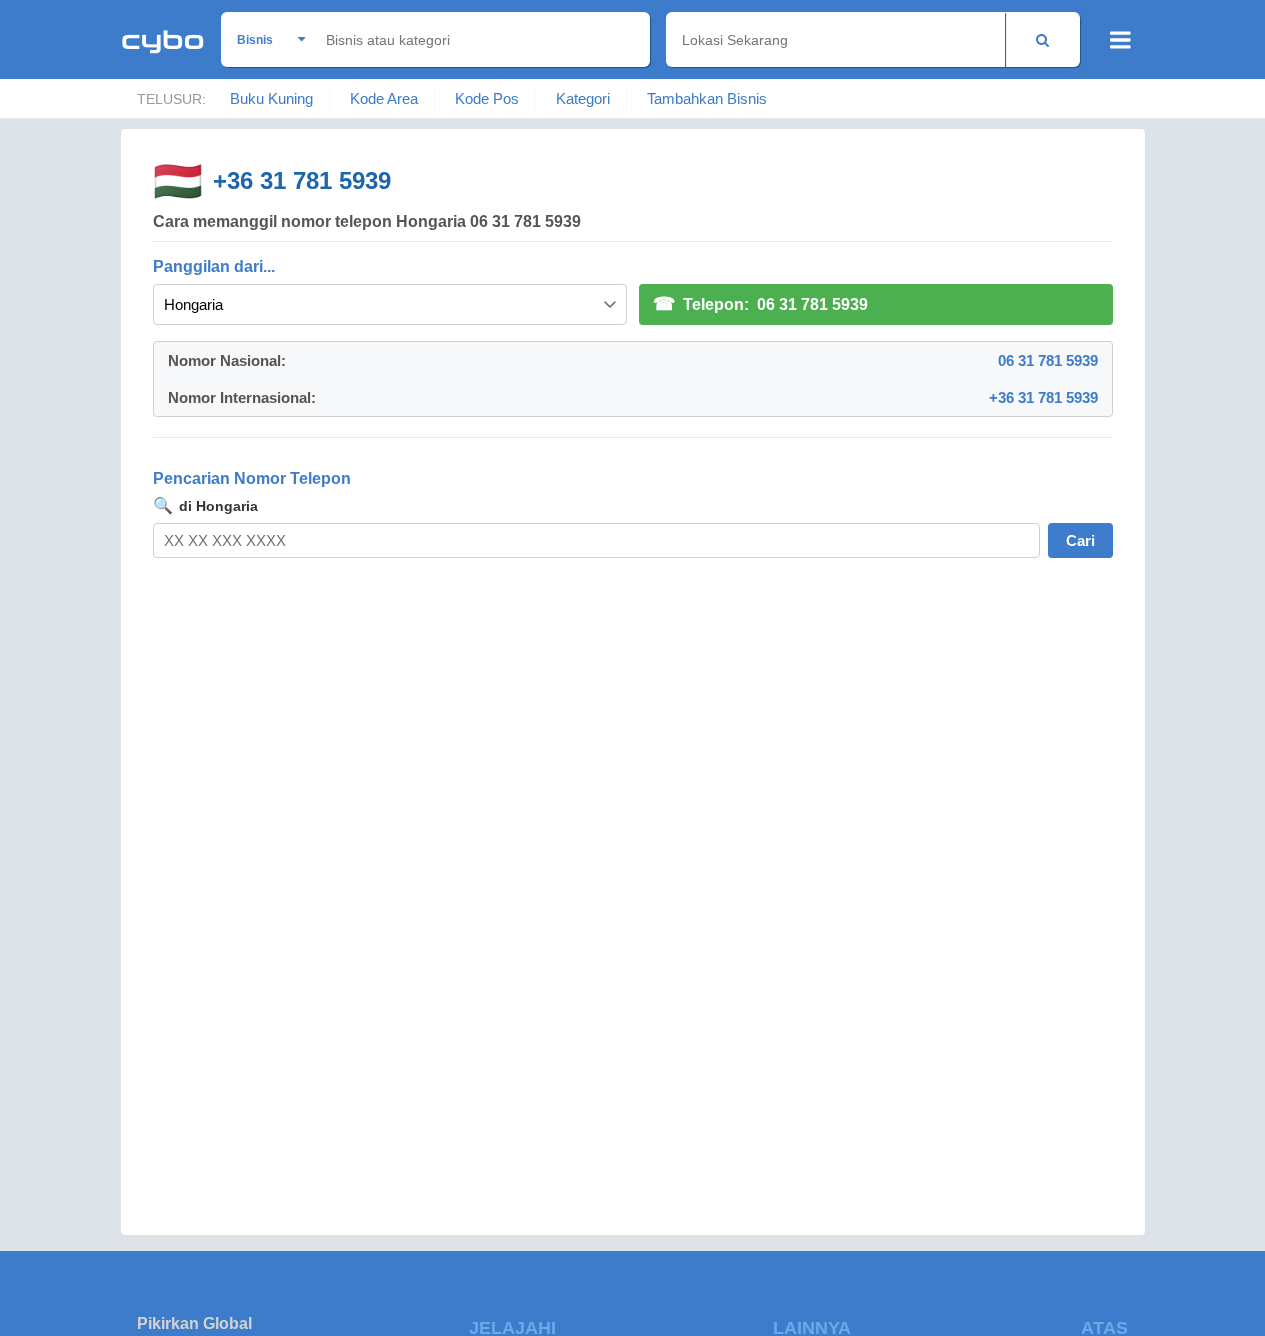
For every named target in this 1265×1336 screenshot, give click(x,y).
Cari (1080, 540)
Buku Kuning (271, 98)
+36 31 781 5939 (302, 180)
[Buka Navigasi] (1120, 40)
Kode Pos (487, 98)
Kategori (583, 98)
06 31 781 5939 (1048, 360)
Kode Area (384, 98)
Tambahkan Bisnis (707, 98)
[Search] (1042, 39)
